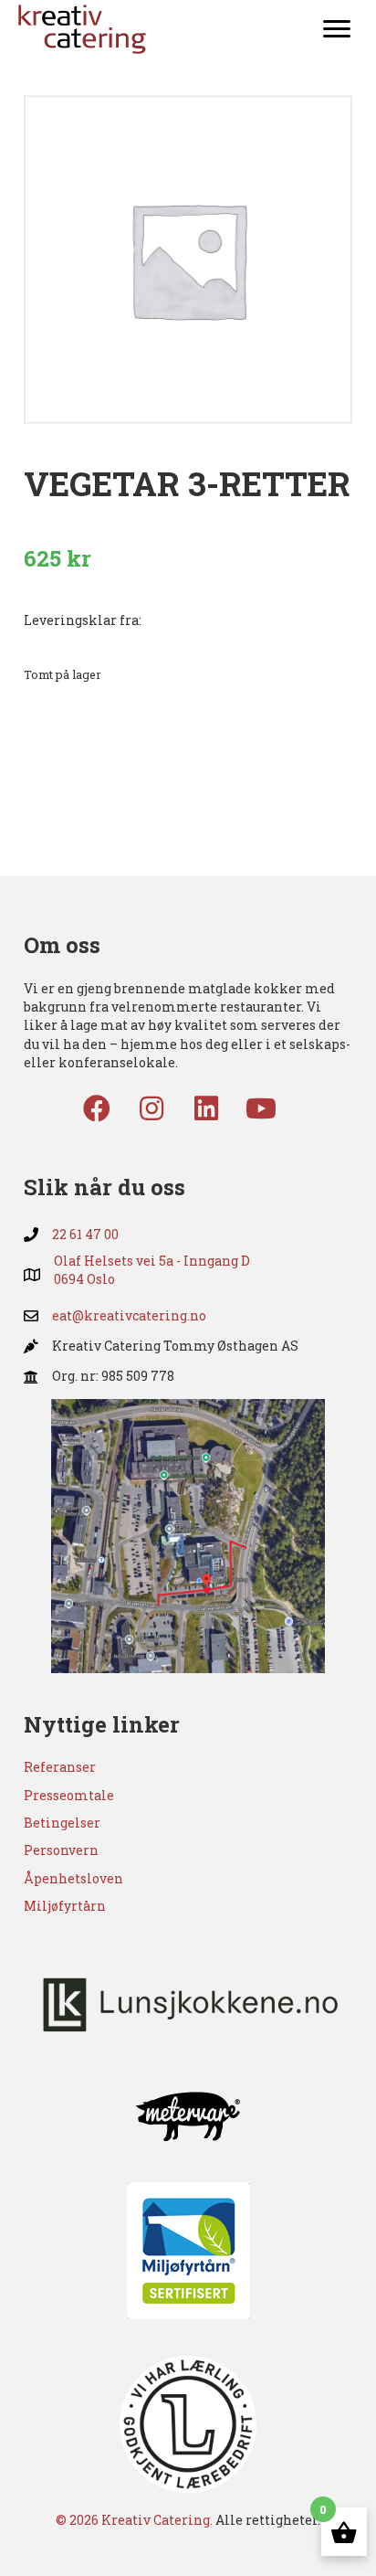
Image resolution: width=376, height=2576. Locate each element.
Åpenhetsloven (73, 1878)
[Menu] (337, 29)
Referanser (60, 1767)
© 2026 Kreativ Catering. (134, 2520)
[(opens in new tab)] (188, 1535)
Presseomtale (69, 1795)
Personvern (61, 1850)
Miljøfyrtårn (65, 1906)
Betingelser (62, 1823)
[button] (97, 1108)
